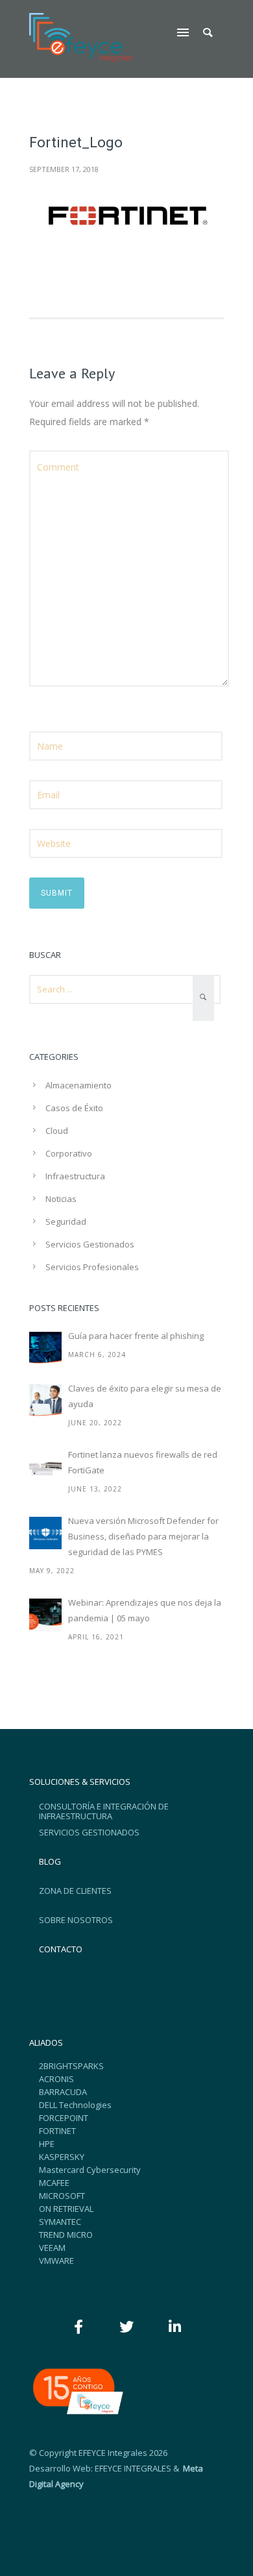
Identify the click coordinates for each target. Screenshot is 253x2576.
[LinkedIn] (175, 2327)
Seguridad (66, 1221)
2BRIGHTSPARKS (71, 2066)
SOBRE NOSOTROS (76, 1920)
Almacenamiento (78, 1085)
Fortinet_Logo (76, 142)
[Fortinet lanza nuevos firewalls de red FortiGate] (45, 1467)
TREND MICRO (66, 2235)
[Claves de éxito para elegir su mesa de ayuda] (45, 1401)
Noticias (61, 1199)
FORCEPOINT (64, 2118)
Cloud (57, 1131)
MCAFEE (54, 2183)
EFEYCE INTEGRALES (133, 2468)
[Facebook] (78, 2327)
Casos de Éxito (74, 1108)
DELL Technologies (75, 2105)
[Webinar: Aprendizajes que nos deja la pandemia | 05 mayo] (45, 1615)
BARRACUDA (63, 2092)
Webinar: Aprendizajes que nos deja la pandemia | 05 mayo (145, 1610)
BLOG (50, 1861)
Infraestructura (75, 1176)
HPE (47, 2144)
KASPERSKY (62, 2157)
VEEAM (52, 2248)
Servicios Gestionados (90, 1244)
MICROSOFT (62, 2196)
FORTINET (57, 2131)
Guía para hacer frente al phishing (136, 1336)
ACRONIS (56, 2079)
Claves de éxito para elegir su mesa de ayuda (145, 1396)
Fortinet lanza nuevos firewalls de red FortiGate (143, 1462)
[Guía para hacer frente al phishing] (45, 1348)
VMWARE (56, 2261)
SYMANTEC (60, 2222)
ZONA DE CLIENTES (75, 1891)
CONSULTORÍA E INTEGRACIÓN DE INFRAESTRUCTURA (104, 1811)
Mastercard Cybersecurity (90, 2170)
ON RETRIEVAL (66, 2209)
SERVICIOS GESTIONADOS (89, 1832)
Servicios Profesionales (92, 1267)
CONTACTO (61, 1949)
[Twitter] (126, 2327)
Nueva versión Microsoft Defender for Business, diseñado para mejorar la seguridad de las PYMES (143, 1536)
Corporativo (69, 1153)
